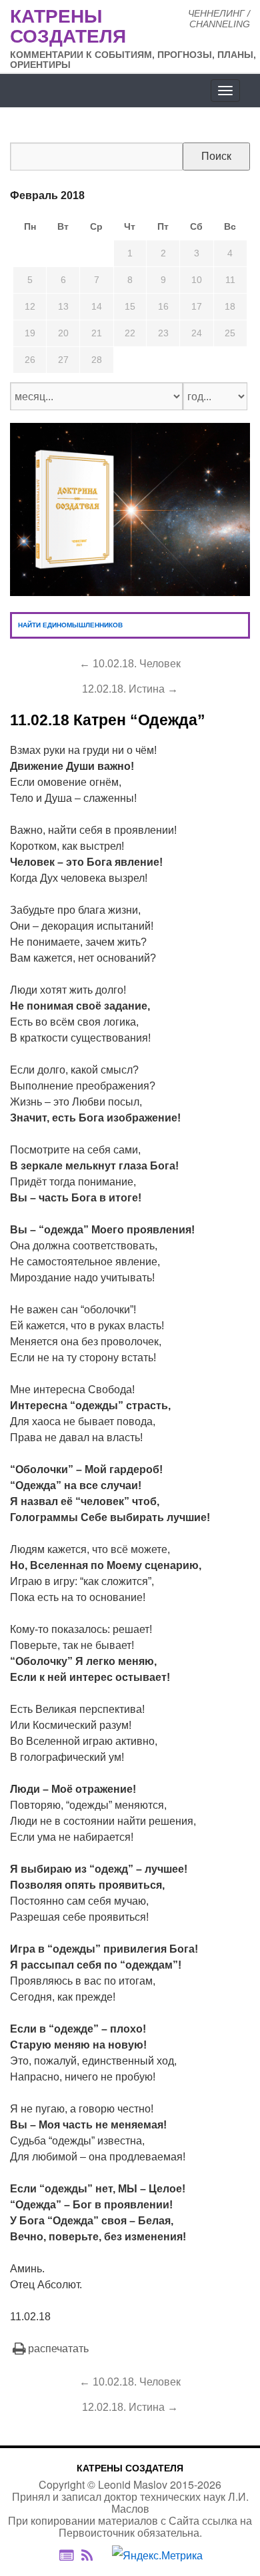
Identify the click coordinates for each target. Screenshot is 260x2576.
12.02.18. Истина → (130, 689)
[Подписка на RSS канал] (94, 2556)
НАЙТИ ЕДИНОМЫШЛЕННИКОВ (70, 625)
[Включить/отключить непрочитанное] (66, 2556)
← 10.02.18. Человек (130, 664)
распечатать (58, 2349)
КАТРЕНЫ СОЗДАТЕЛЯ (130, 2468)
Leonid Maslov (133, 2484)
